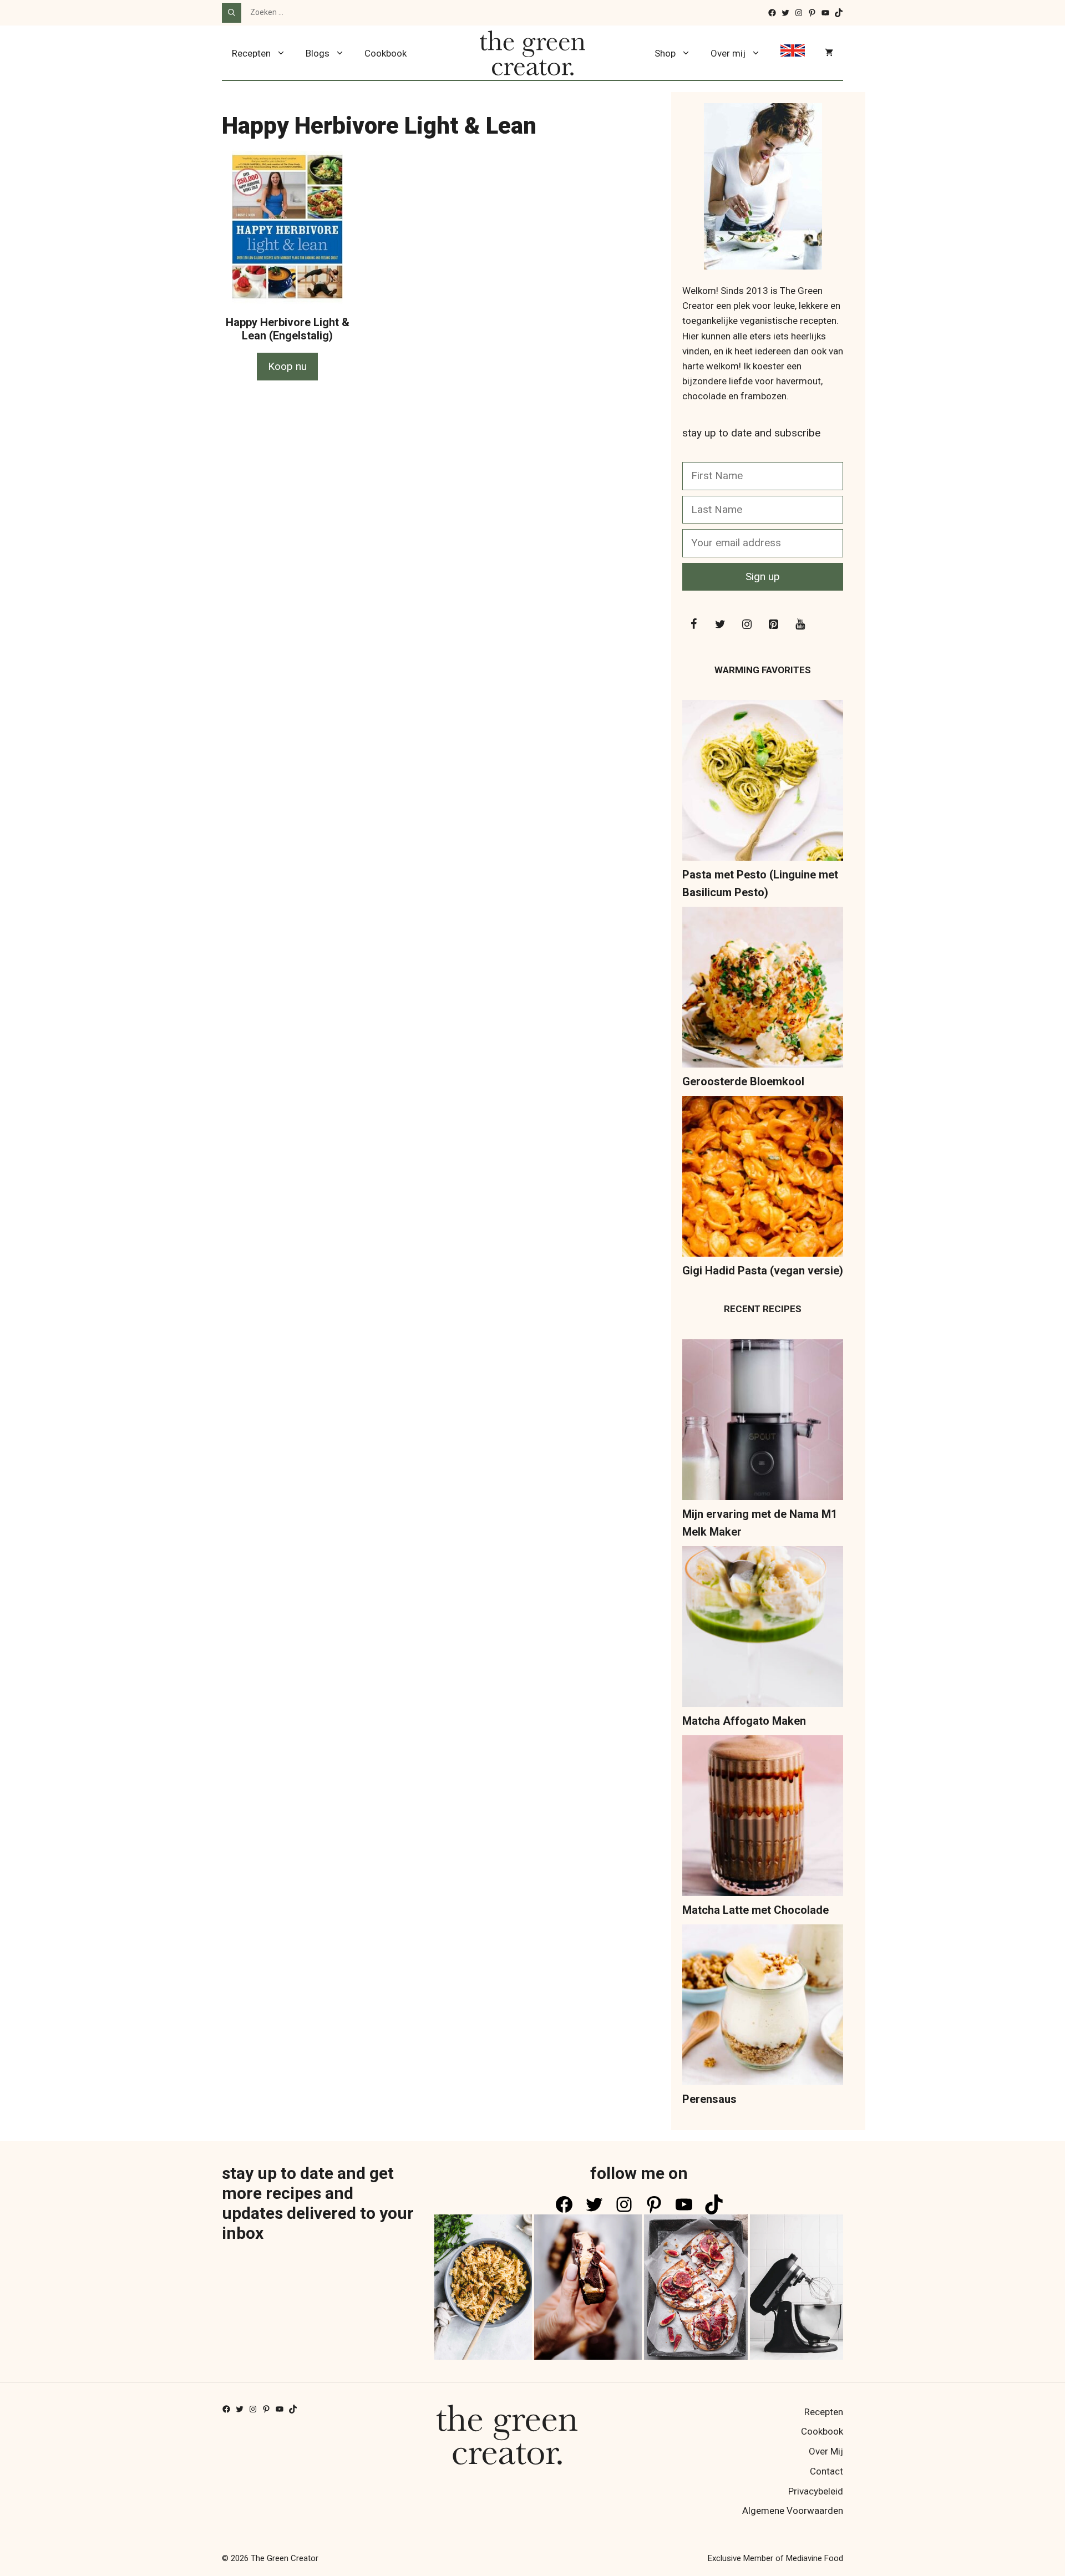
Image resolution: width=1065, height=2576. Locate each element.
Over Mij (826, 2451)
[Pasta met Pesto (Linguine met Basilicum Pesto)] (763, 783)
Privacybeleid (816, 2491)
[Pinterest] (773, 624)
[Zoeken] (232, 13)
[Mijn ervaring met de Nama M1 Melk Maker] (763, 1422)
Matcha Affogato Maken (744, 1721)
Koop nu (287, 366)
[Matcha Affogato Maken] (763, 1629)
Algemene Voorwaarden (793, 2511)
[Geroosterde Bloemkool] (763, 990)
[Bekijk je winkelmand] (829, 53)
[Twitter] (720, 624)
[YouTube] (800, 624)
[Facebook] (693, 624)
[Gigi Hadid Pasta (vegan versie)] (763, 1179)
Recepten (251, 53)
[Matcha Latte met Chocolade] (763, 1818)
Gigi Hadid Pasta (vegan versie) (763, 1271)
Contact (826, 2471)
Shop (665, 53)
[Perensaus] (763, 2007)
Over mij (728, 53)
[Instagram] (747, 624)
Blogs (318, 53)
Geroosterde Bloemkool (743, 1081)
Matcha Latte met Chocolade (755, 1910)
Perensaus (709, 2099)
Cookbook (386, 53)
